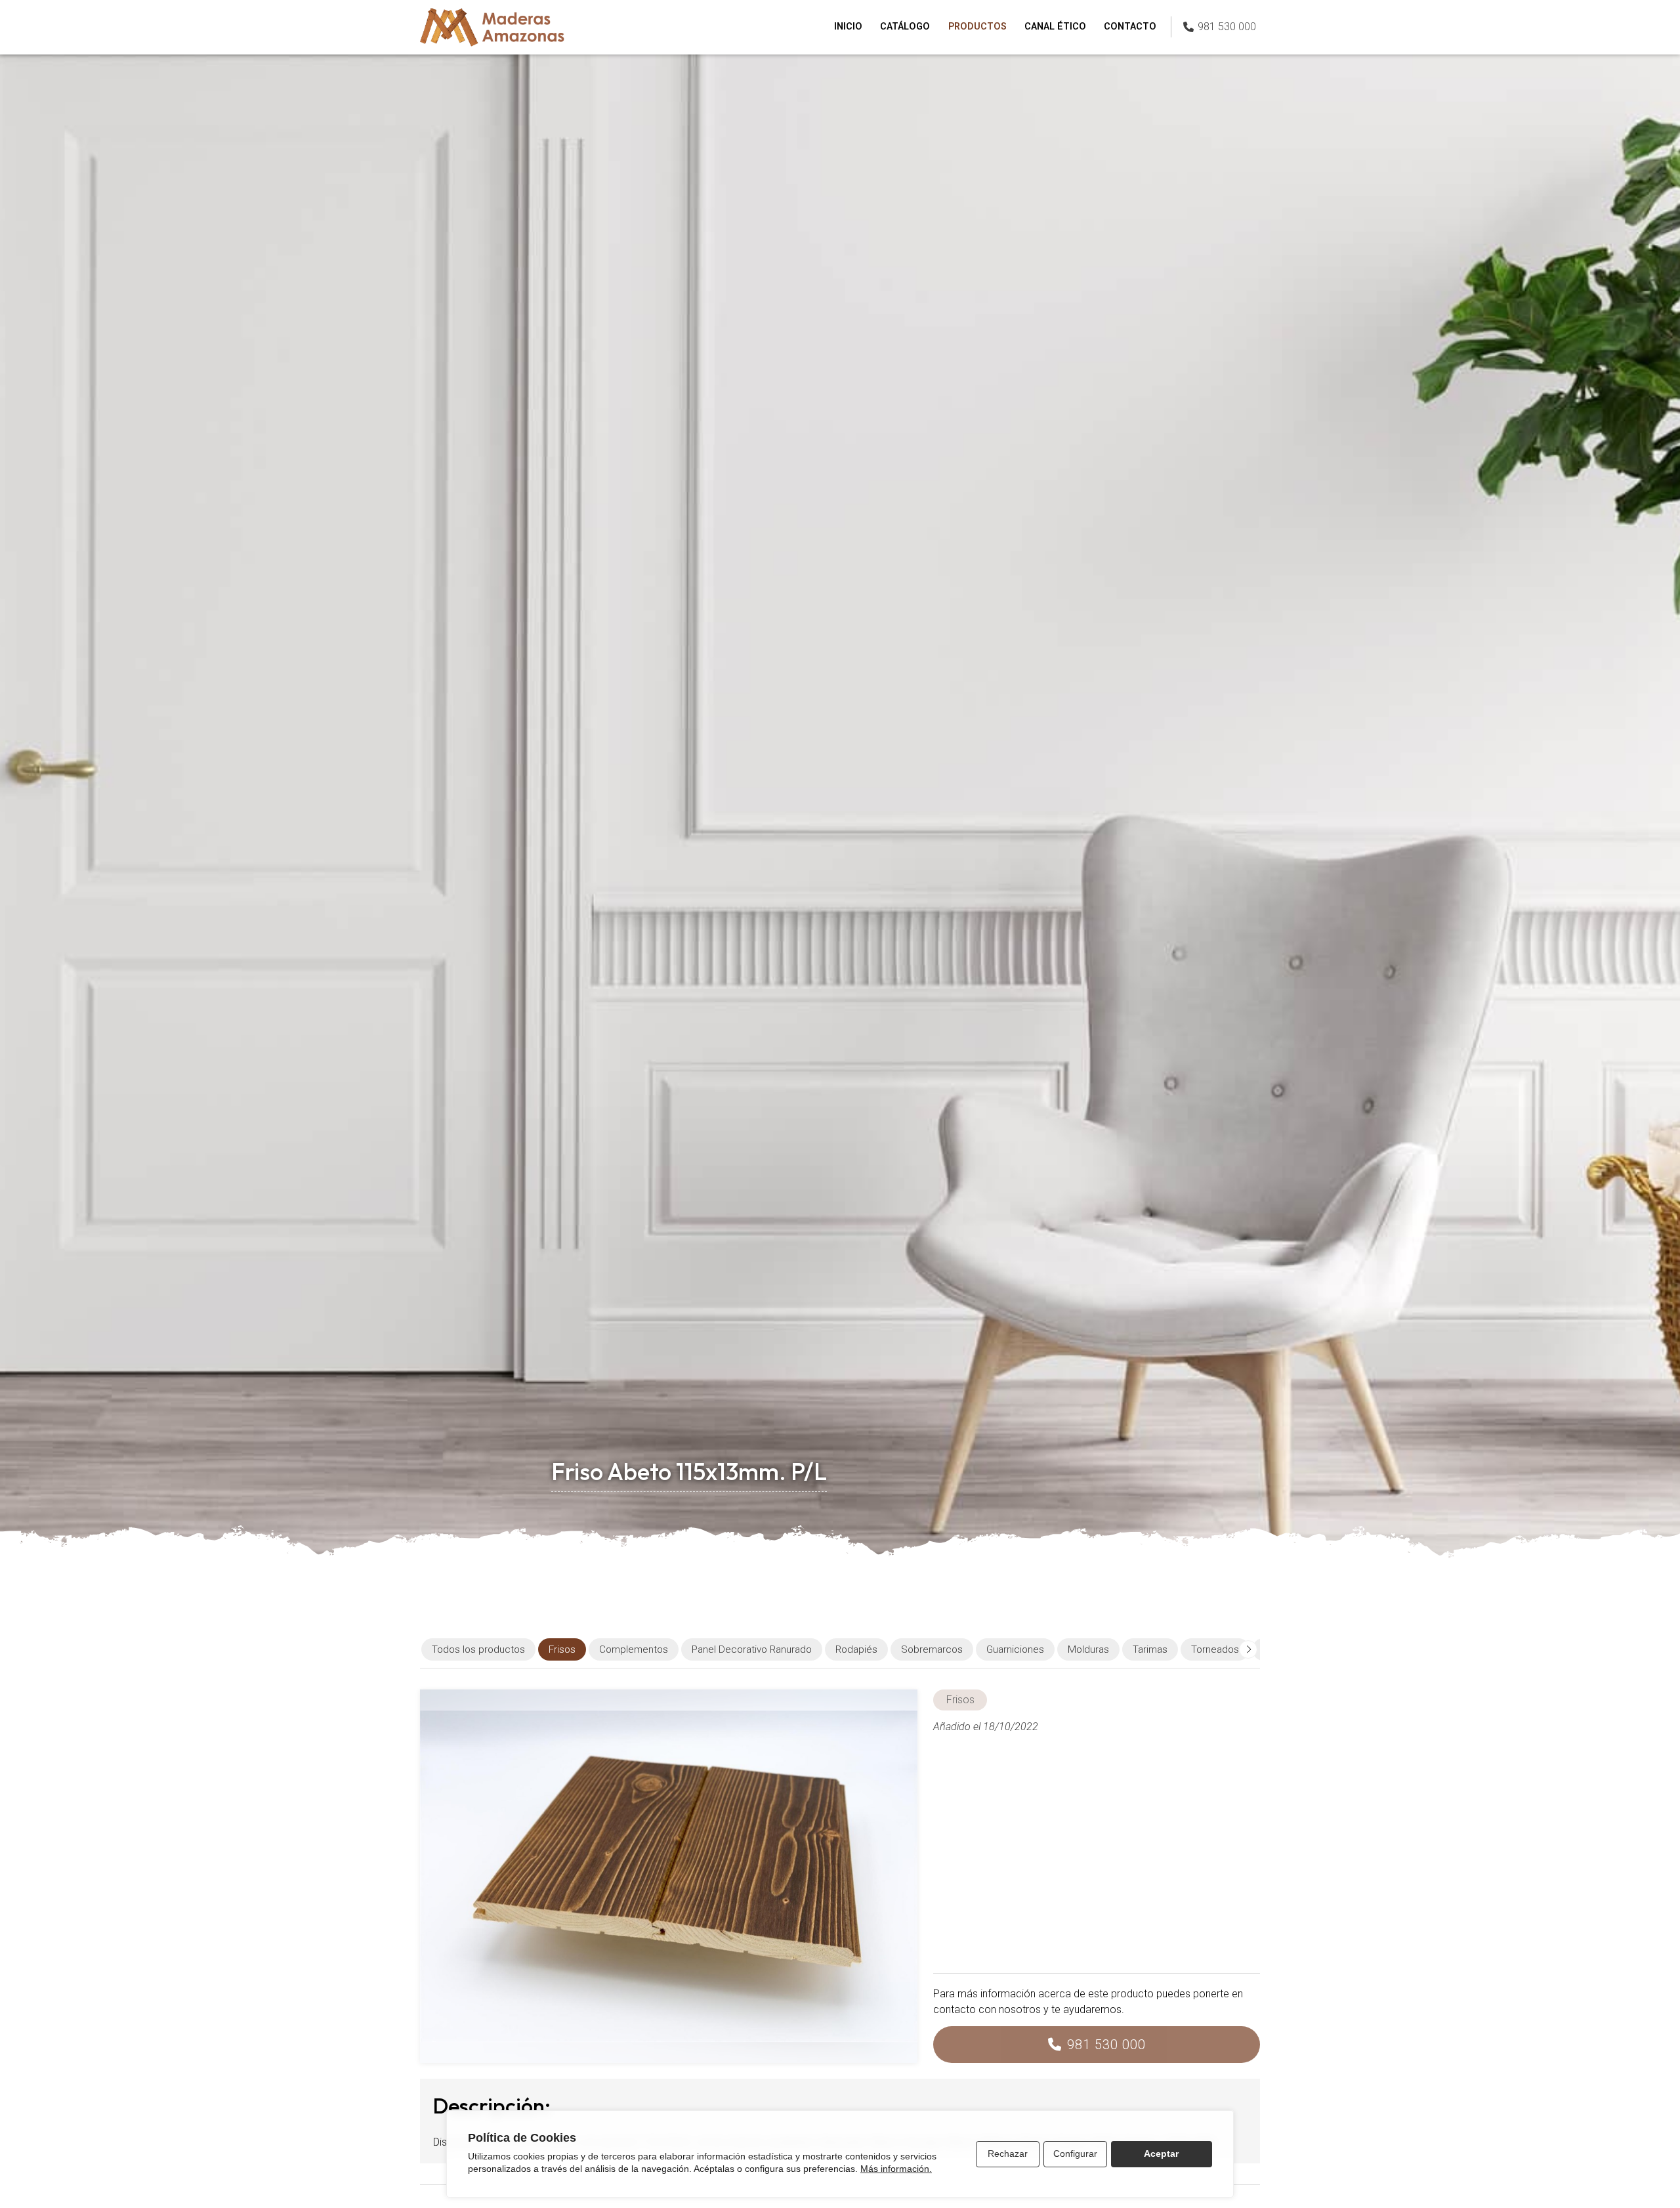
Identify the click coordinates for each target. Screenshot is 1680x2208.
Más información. (896, 2169)
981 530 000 (1106, 2045)
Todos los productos (478, 1649)
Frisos (960, 1700)
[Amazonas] (492, 27)
